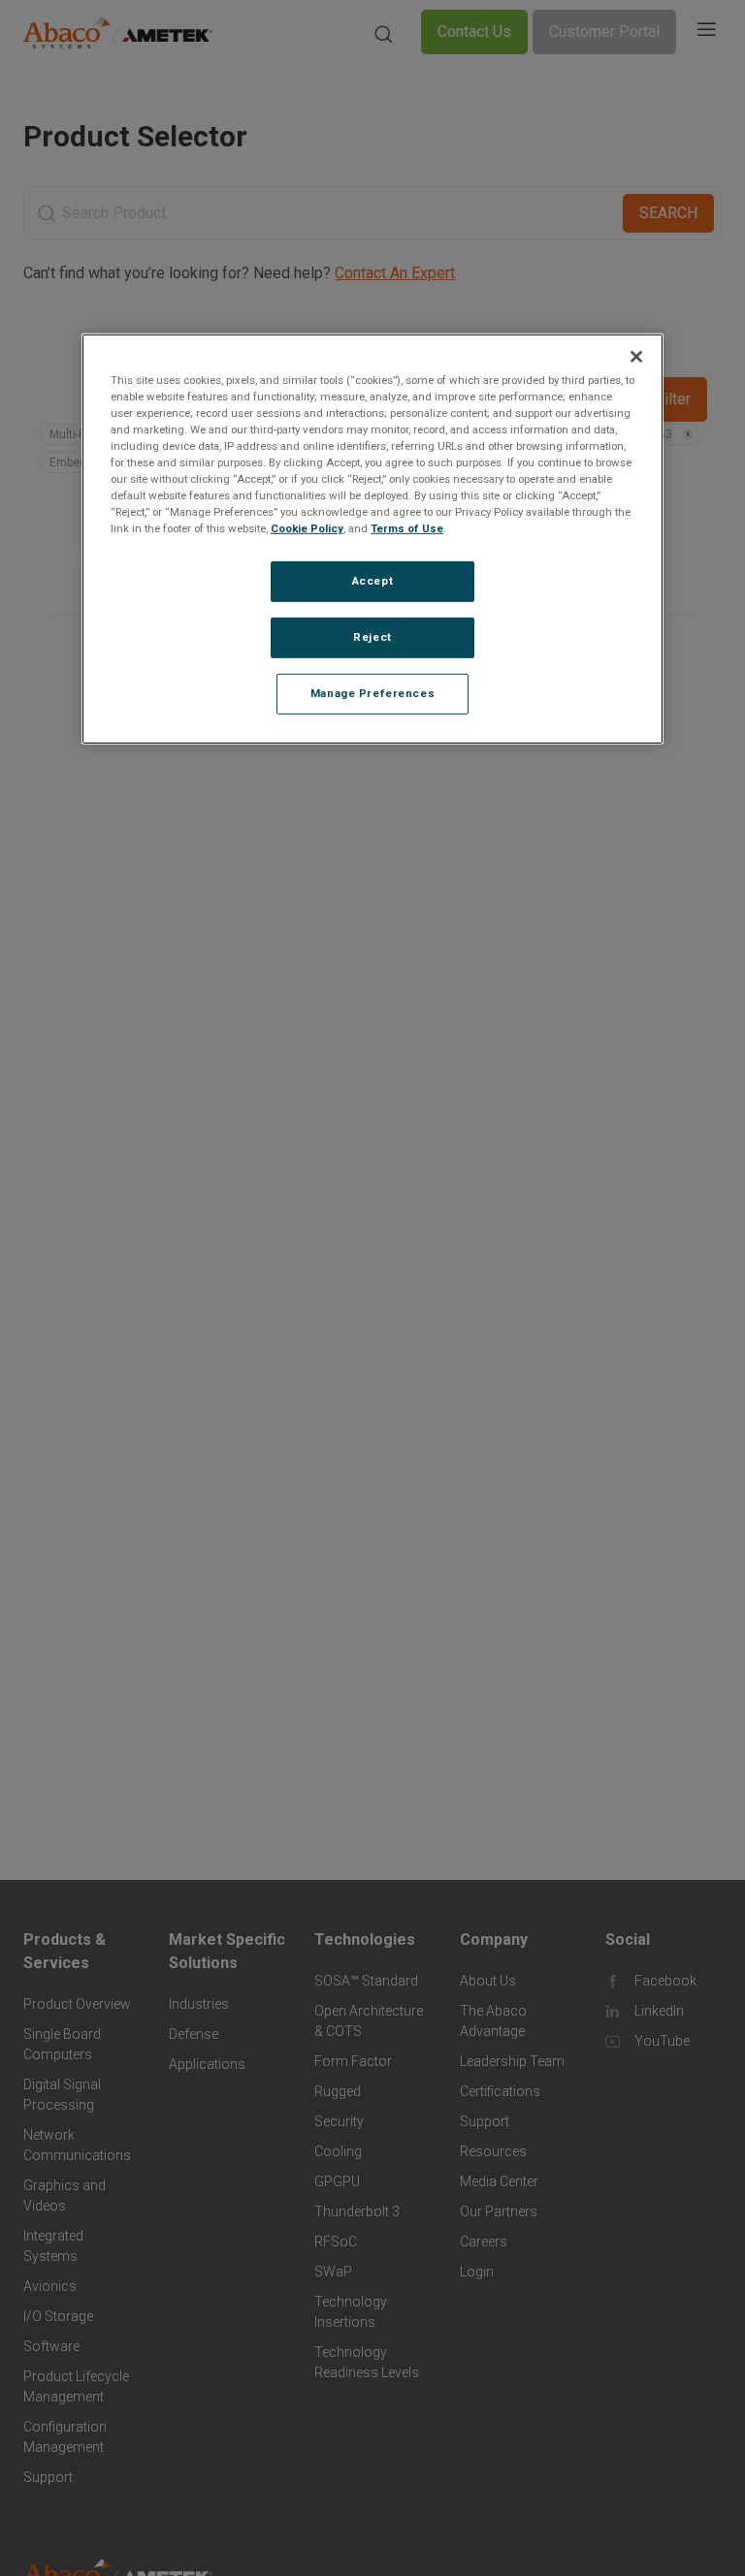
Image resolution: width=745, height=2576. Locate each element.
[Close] (636, 356)
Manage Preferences (372, 693)
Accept (372, 581)
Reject (372, 637)
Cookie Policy (307, 528)
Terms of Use (407, 528)
